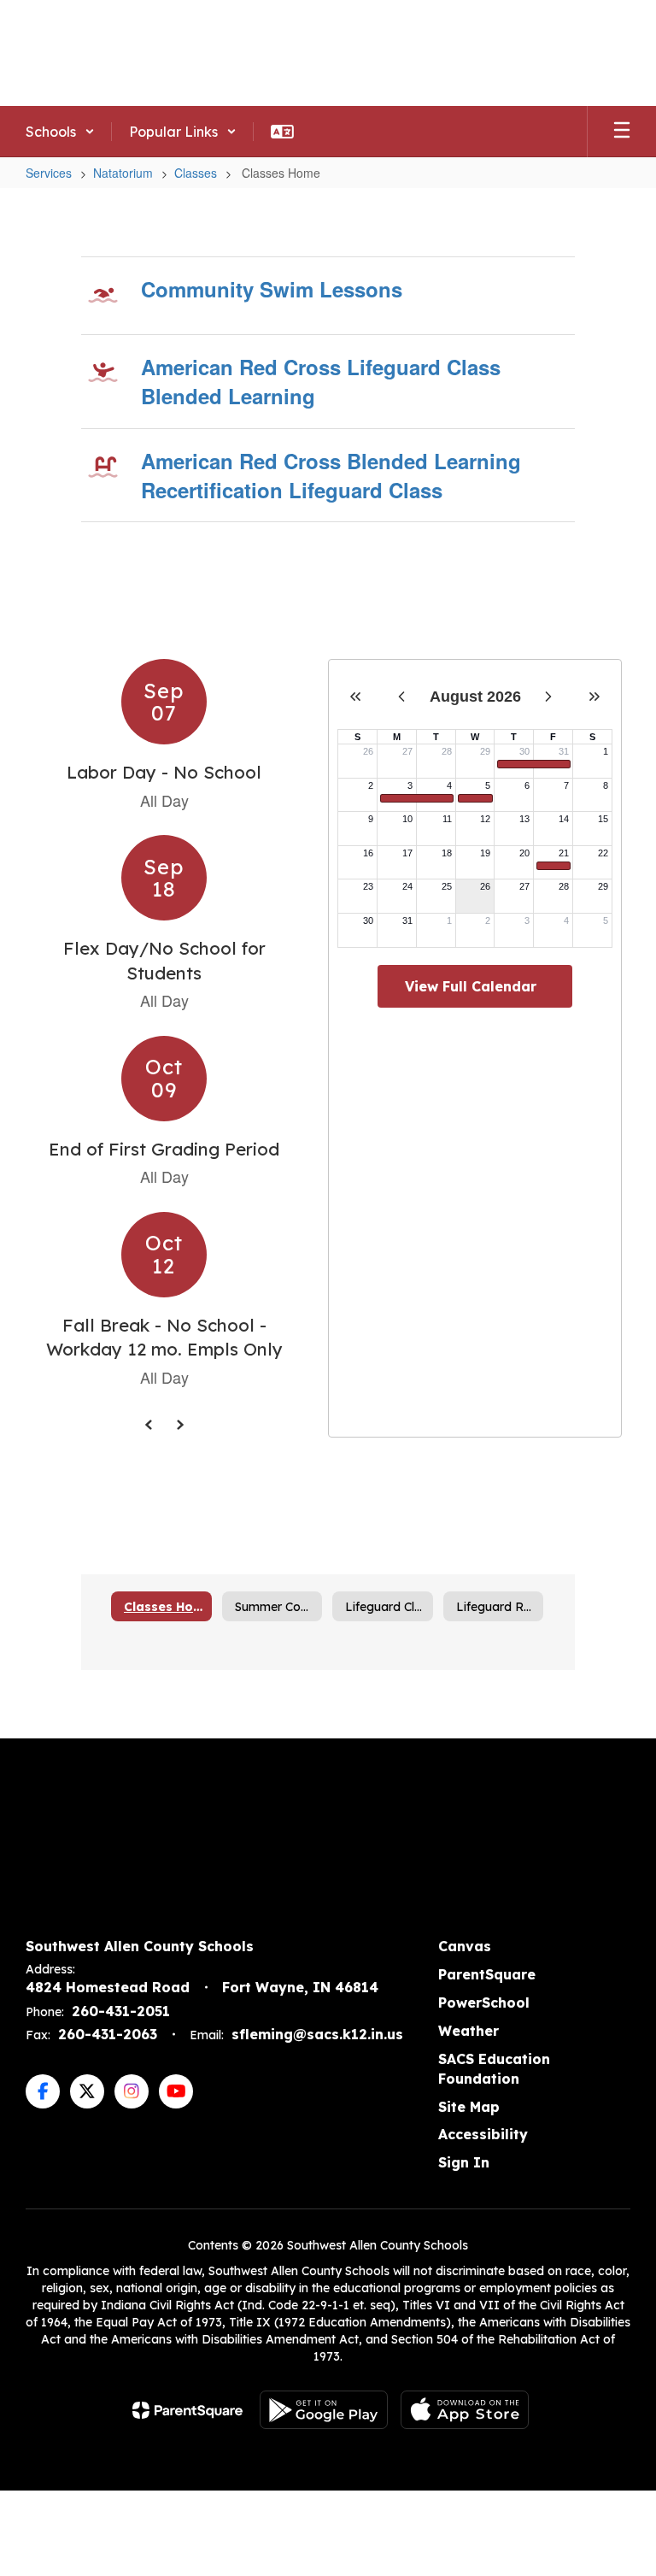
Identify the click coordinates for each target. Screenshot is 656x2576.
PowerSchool (484, 2003)
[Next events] (179, 1425)
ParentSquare (487, 1974)
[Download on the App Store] (465, 2410)
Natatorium (123, 173)
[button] (60, 132)
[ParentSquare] (187, 2410)
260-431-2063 (108, 2034)
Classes (196, 173)
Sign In (464, 2162)
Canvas (465, 1946)
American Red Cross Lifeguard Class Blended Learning (321, 381)
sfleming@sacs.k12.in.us (317, 2034)
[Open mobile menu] (622, 132)
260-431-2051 (121, 2011)
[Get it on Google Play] (324, 2410)
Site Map (469, 2107)
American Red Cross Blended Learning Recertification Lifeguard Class (331, 475)
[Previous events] (149, 1425)
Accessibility (483, 2134)
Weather (469, 2031)
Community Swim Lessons (272, 289)
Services (49, 173)
